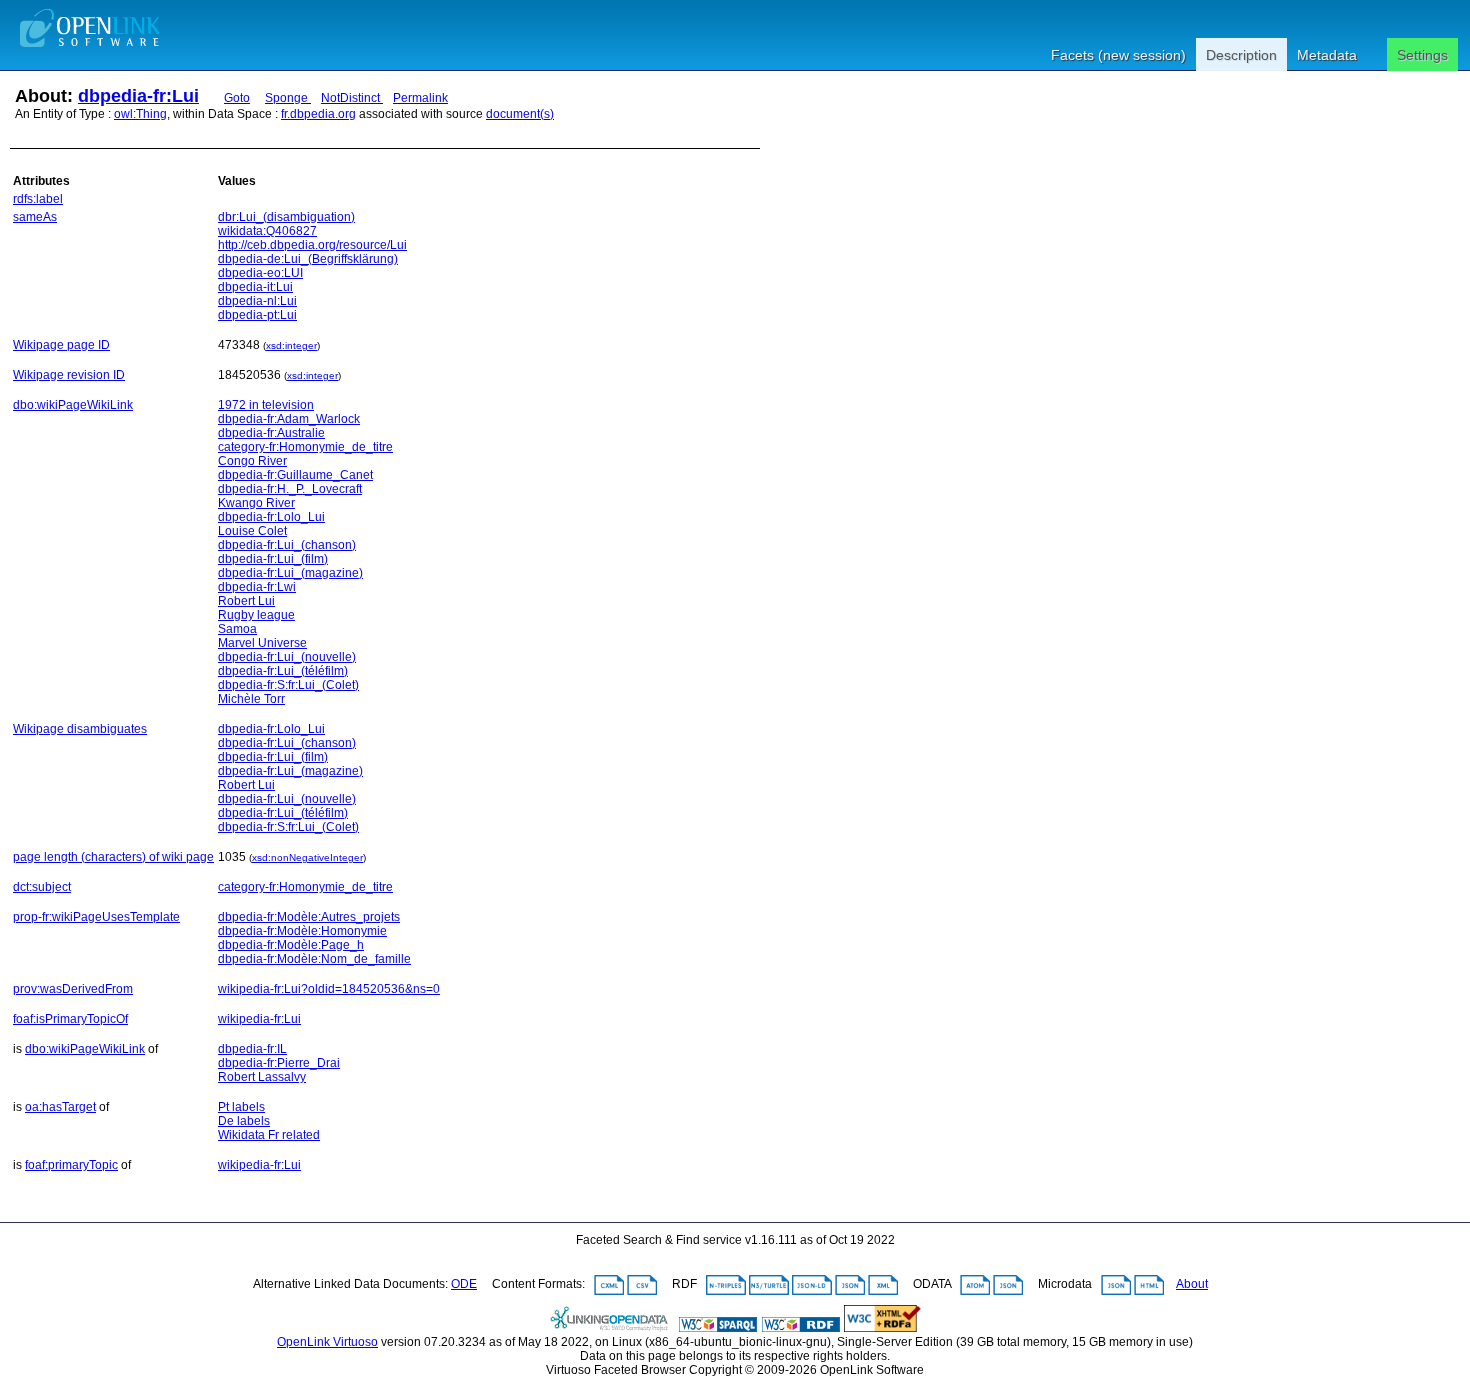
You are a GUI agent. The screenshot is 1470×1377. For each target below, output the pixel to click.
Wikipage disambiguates (80, 729)
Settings (1422, 55)
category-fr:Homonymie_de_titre (305, 447)
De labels (244, 1121)
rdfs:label (38, 199)
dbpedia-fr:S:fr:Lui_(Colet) (288, 685)
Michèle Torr (251, 699)
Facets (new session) (1118, 55)
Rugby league (256, 615)
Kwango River (256, 503)
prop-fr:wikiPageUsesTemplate (96, 917)
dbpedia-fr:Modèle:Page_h (291, 945)
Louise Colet (252, 531)
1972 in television (266, 405)
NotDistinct (352, 98)
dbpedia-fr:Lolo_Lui (271, 517)
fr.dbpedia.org (318, 114)
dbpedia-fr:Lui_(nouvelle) (287, 657)
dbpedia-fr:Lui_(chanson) (287, 545)
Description (1241, 55)
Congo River (252, 461)
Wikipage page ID (61, 345)
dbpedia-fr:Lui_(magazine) (290, 573)
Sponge (288, 98)
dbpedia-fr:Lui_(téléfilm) (283, 671)
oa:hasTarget (60, 1107)
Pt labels (241, 1107)
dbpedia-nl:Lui (257, 301)
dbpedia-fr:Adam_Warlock (289, 419)
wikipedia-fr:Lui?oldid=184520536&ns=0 (329, 989)
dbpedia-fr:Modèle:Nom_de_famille (314, 959)
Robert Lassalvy (262, 1077)
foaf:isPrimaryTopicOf (70, 1019)
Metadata (1327, 55)
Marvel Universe (262, 643)
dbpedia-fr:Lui (138, 96)
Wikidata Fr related (269, 1135)
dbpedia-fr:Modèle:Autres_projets (309, 917)
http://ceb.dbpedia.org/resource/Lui (312, 245)
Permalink (420, 98)
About (1192, 1284)
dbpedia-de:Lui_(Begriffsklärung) (308, 259)
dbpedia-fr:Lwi (257, 587)
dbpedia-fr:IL (252, 1049)
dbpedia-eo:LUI (260, 273)
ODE (464, 1284)
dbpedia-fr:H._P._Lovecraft (290, 489)
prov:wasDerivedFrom (73, 989)
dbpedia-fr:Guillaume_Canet (295, 475)
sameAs (35, 217)
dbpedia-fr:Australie (271, 433)
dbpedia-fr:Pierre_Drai (279, 1063)
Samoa (237, 629)
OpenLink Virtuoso (327, 1342)
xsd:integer (291, 345)
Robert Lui (246, 601)
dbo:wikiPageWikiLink (73, 405)
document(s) (520, 114)
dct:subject (42, 887)
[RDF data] (801, 1328)
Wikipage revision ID (69, 375)
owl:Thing (140, 114)
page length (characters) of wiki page (113, 857)
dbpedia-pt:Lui (257, 315)
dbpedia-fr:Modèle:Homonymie (302, 931)
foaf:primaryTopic (71, 1165)
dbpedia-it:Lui (255, 287)
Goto (237, 98)
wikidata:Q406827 (267, 231)
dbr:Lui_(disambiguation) (286, 217)
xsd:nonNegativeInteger (307, 857)
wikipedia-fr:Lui (259, 1019)
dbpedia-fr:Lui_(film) (273, 559)
